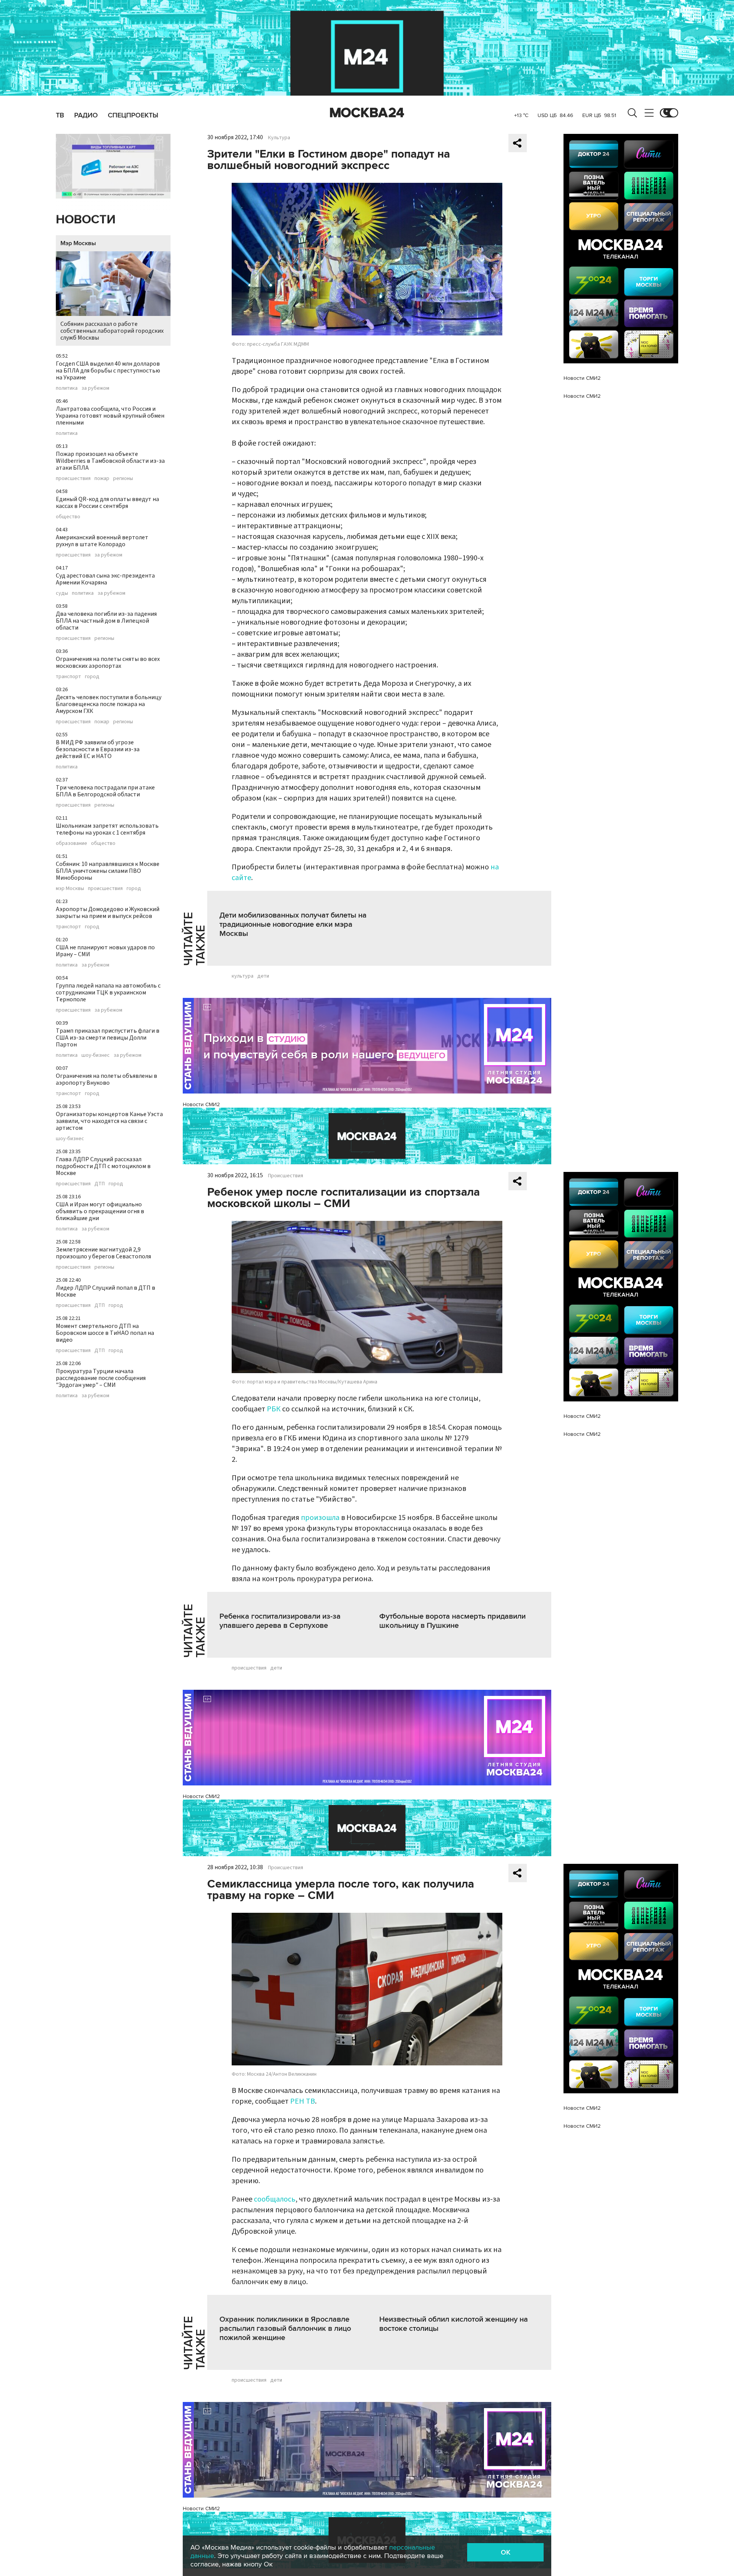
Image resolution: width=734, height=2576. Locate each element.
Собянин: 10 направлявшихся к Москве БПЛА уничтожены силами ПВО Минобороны (108, 871)
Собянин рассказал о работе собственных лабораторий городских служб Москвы (112, 331)
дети (263, 976)
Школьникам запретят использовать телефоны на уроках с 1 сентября (107, 829)
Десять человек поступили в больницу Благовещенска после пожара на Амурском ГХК (109, 704)
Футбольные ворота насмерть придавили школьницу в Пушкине (452, 1621)
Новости (86, 220)
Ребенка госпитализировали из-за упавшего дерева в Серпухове (280, 1621)
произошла (320, 1518)
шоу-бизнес (96, 1055)
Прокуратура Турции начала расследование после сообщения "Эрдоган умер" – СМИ (101, 1378)
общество (68, 517)
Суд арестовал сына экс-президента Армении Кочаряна (105, 579)
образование (71, 843)
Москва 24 (367, 113)
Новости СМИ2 (201, 1104)
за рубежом (95, 388)
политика (67, 388)
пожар (102, 478)
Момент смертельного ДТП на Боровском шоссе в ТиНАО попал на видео (105, 1333)
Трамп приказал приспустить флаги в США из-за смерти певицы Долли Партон (108, 1038)
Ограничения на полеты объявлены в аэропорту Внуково (106, 1079)
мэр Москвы (70, 889)
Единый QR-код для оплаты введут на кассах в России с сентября (107, 503)
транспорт (68, 677)
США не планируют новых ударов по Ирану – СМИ (105, 951)
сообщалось (275, 2199)
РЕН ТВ (303, 2101)
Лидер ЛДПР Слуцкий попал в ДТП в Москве (106, 1291)
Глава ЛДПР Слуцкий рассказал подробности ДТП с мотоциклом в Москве (103, 1166)
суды (62, 593)
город (92, 677)
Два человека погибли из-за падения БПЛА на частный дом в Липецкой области (106, 621)
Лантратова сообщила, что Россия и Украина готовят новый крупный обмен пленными (110, 416)
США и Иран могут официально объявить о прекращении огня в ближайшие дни (100, 1211)
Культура (279, 138)
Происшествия (286, 1176)
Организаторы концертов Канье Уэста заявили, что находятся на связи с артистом (109, 1121)
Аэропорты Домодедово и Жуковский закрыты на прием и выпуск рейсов (108, 913)
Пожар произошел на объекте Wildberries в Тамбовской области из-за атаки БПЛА (110, 461)
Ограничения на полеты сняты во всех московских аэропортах (108, 662)
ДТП (100, 1184)
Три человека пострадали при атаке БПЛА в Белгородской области (105, 791)
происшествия (73, 478)
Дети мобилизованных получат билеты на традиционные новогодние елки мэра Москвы (293, 924)
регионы (123, 478)
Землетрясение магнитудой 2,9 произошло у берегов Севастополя (103, 1253)
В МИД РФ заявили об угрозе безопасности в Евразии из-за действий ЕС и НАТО (98, 749)
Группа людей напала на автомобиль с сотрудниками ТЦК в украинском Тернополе (108, 993)
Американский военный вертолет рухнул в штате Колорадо (102, 541)
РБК (274, 1409)
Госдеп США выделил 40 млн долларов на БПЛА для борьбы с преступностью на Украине (108, 371)
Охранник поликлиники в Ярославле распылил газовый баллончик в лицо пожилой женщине (285, 2329)
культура (243, 976)
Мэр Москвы (78, 243)
